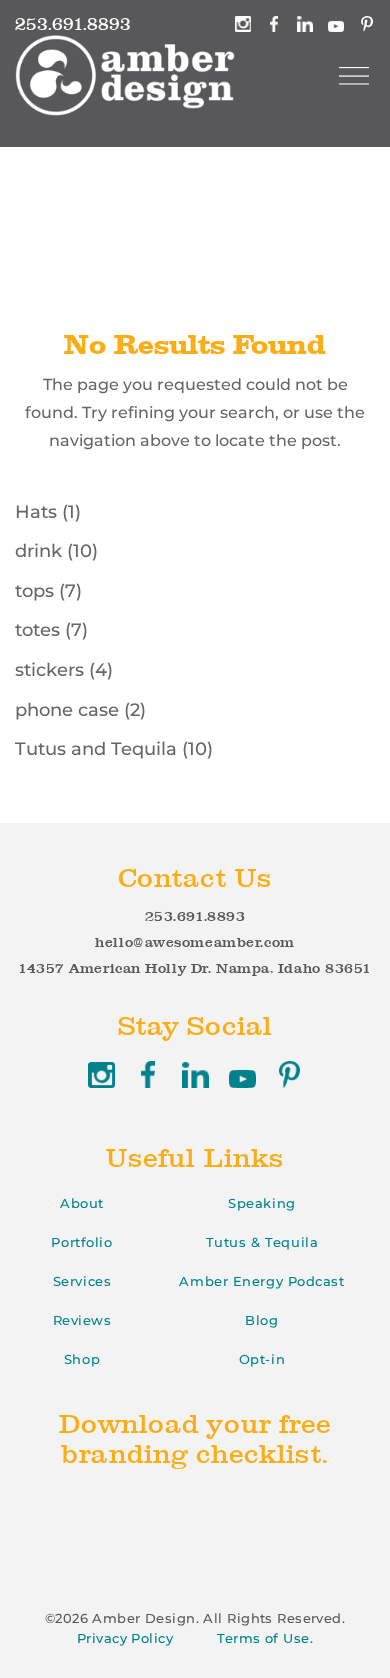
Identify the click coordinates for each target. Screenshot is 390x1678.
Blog (261, 1320)
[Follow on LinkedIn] (195, 1074)
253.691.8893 (195, 916)
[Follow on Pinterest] (289, 1074)
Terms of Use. (265, 1638)
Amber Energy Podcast (261, 1281)
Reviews (82, 1320)
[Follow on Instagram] (101, 1074)
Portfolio (81, 1242)
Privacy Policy (125, 1638)
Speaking (261, 1203)
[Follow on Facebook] (148, 1074)
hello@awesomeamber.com (194, 942)
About (82, 1203)
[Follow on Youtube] (242, 1074)
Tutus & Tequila (262, 1242)
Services (82, 1281)
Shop (82, 1359)
